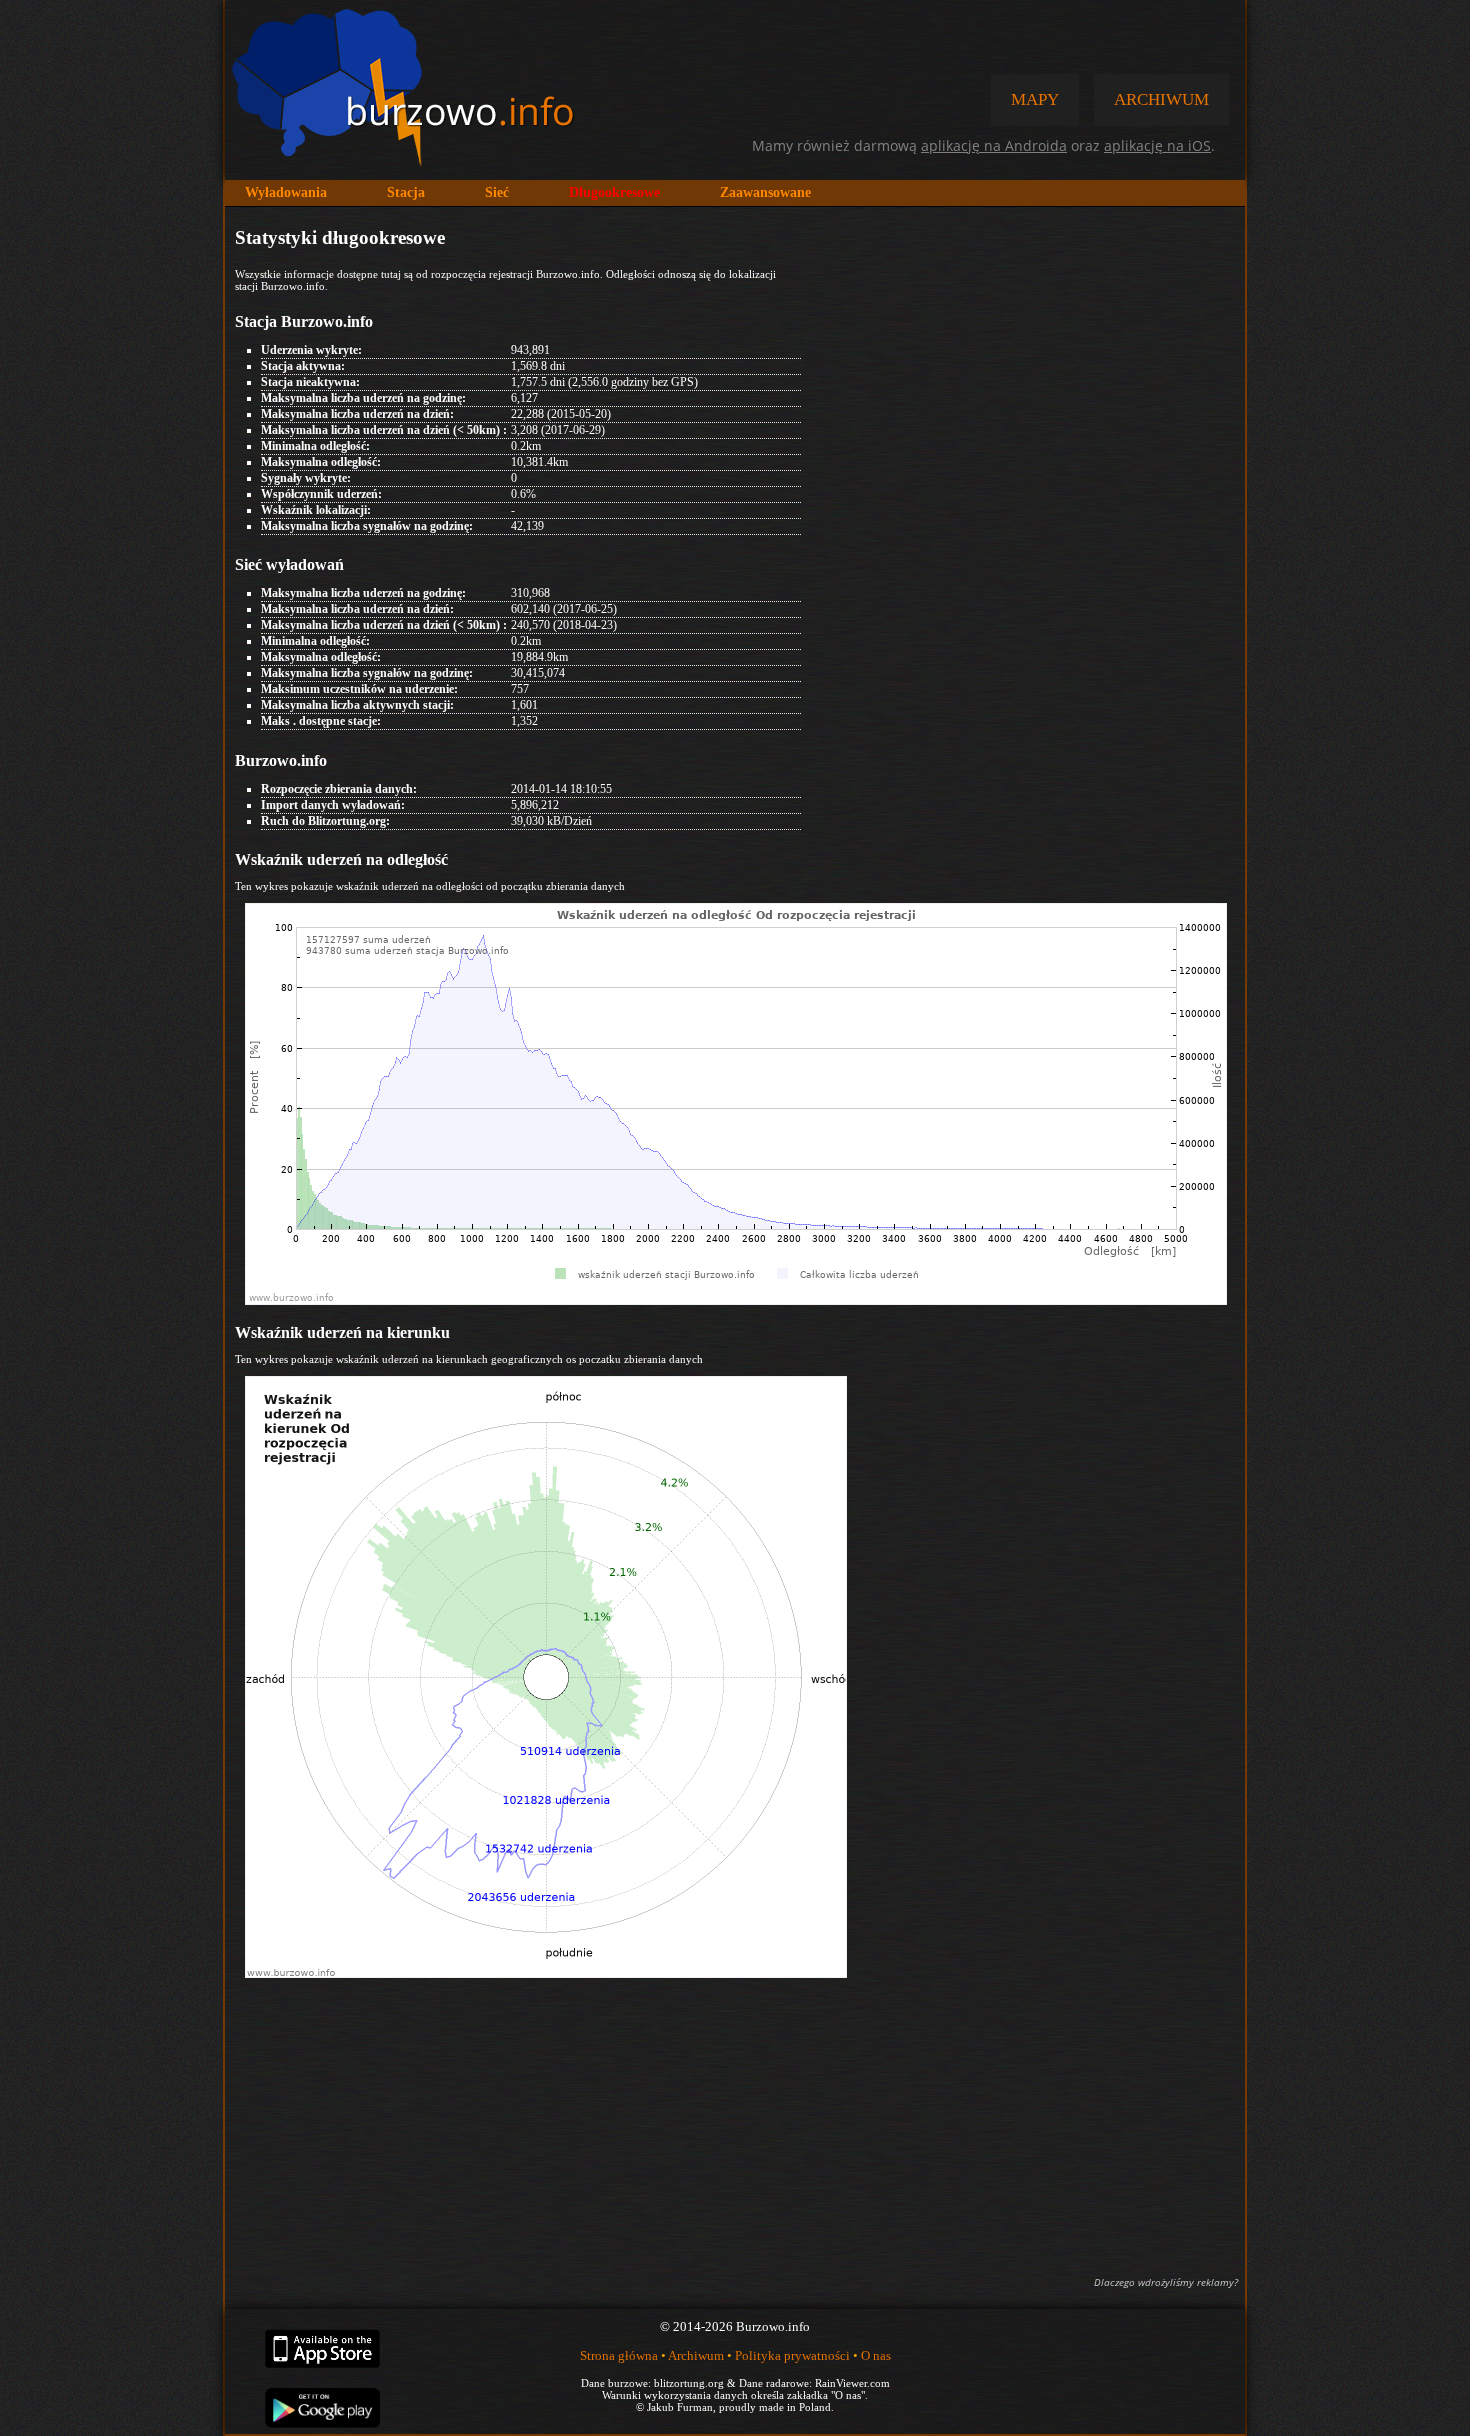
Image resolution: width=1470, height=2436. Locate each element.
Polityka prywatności (792, 2355)
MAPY (1035, 99)
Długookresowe (614, 192)
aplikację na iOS (1157, 145)
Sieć (497, 192)
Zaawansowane (765, 192)
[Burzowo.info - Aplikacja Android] (322, 2423)
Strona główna (619, 2355)
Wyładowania (286, 192)
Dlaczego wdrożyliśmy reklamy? (1166, 2282)
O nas (876, 2355)
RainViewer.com (852, 2383)
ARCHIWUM (1161, 99)
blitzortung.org (689, 2383)
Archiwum (696, 2355)
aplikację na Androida (994, 145)
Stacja (406, 192)
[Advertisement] (735, 2125)
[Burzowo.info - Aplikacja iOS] (322, 2363)
